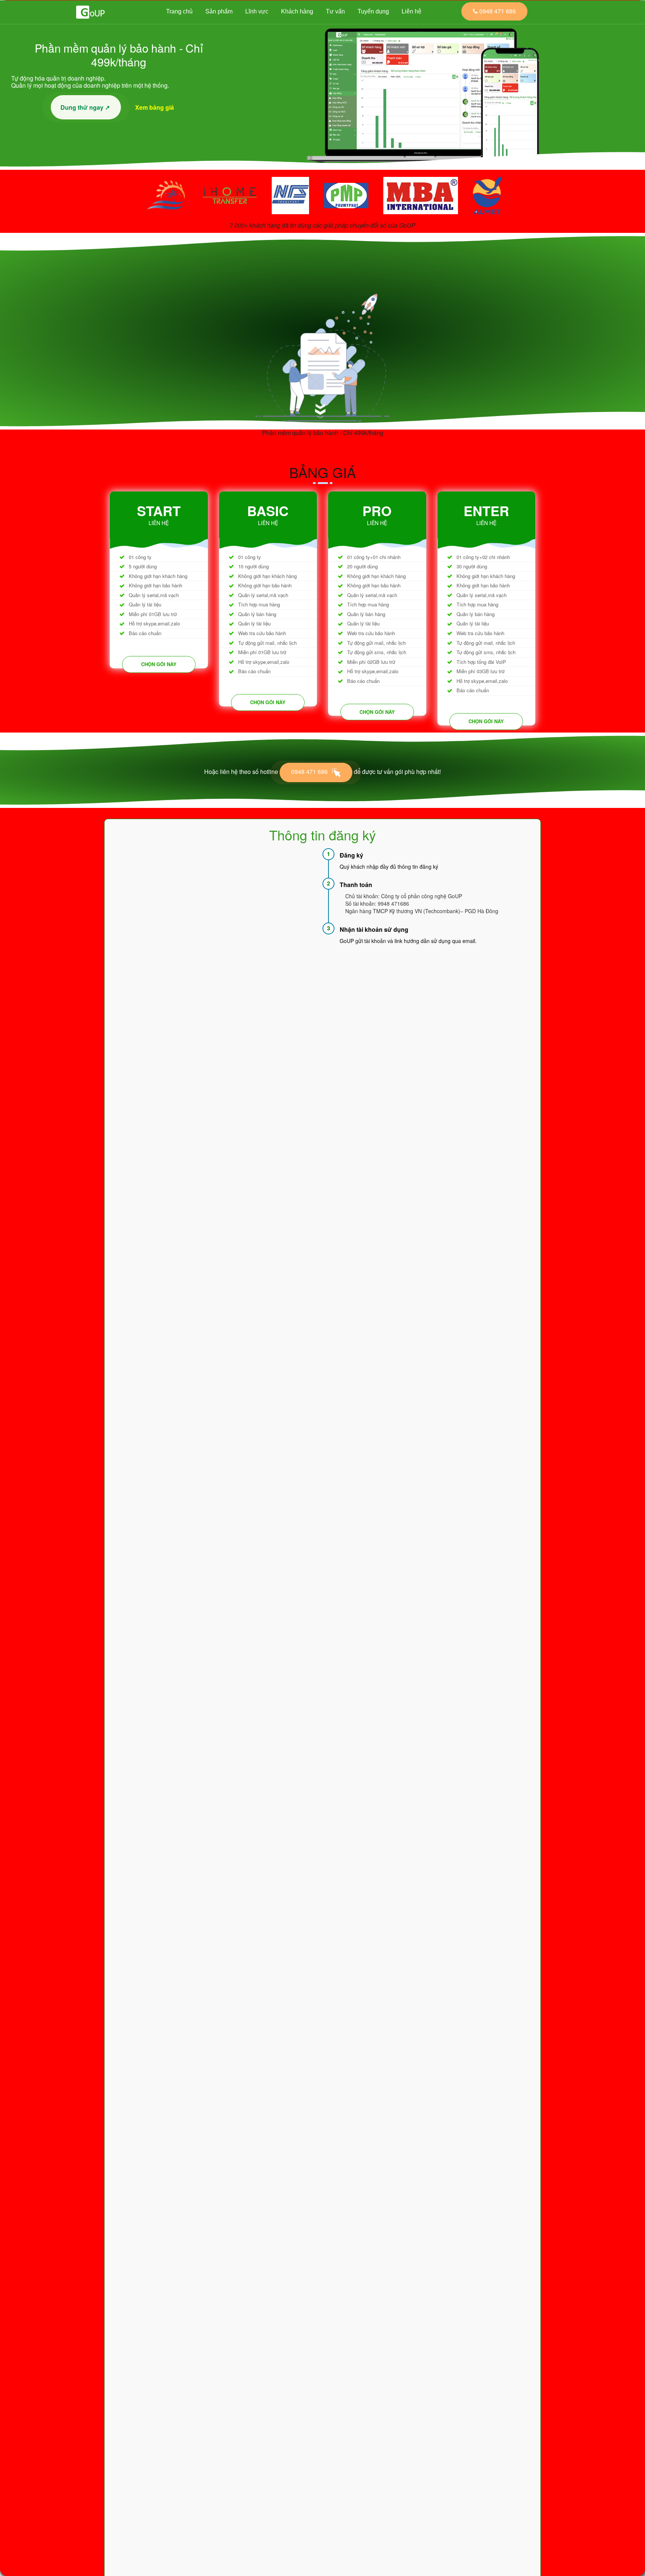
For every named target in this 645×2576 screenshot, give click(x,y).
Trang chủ (179, 11)
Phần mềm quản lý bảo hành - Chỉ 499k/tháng (323, 433)
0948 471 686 (310, 772)
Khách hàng (297, 11)
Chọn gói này (159, 664)
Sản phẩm (219, 11)
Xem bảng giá (156, 107)
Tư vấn (335, 11)
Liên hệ (412, 11)
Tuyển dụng (373, 11)
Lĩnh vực (257, 11)
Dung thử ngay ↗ (86, 107)
